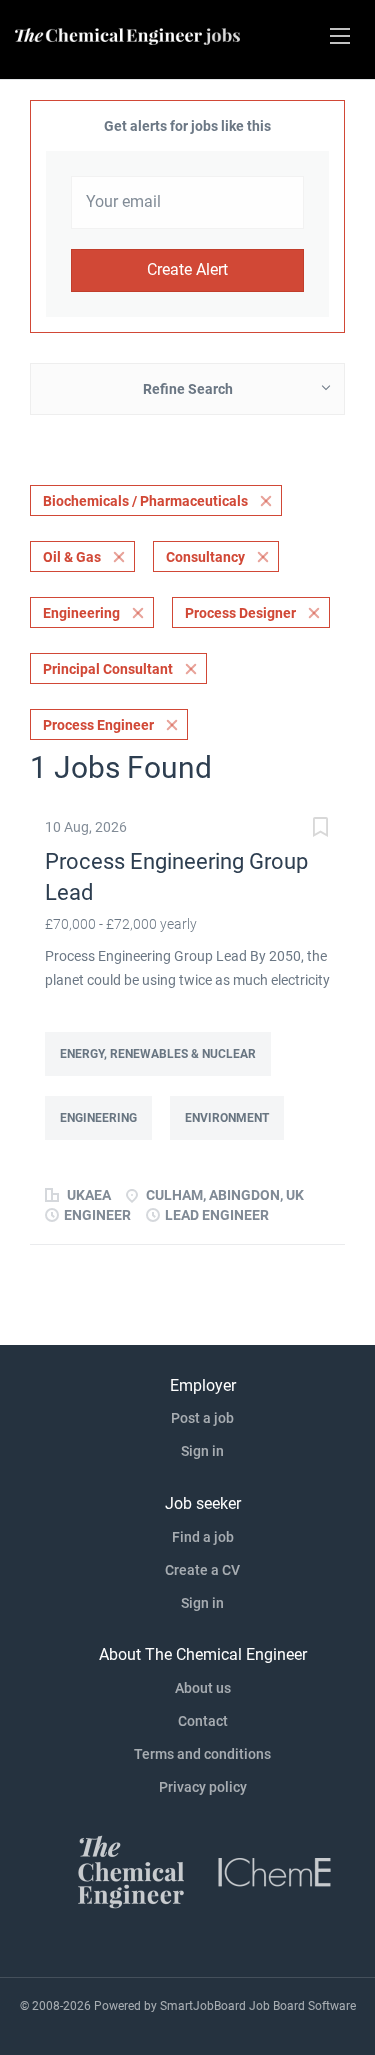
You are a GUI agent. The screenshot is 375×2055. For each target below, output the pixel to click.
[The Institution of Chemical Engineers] (275, 1870)
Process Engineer (98, 725)
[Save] (320, 829)
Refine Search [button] (188, 389)
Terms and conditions (202, 1754)
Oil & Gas (72, 557)
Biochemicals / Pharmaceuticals (145, 501)
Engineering (81, 613)
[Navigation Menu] (340, 36)
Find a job (203, 1537)
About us (203, 1688)
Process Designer (240, 613)
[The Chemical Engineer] (131, 1870)
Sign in (202, 1451)
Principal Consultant (108, 669)
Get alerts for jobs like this (187, 126)
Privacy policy (203, 1787)
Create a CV (202, 1570)
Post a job (202, 1418)
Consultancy (205, 557)
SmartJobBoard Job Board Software (258, 2006)
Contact (203, 1721)
